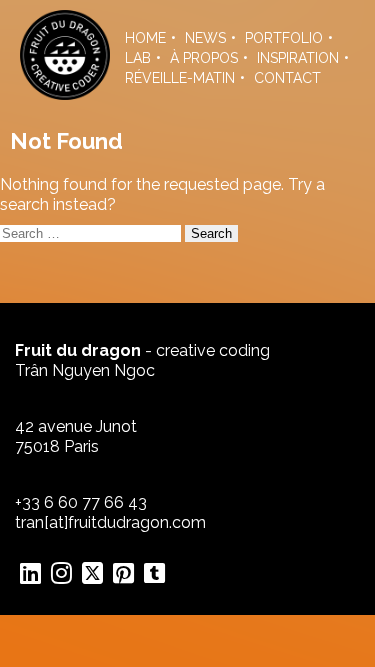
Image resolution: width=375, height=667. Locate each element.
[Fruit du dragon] (65, 94)
